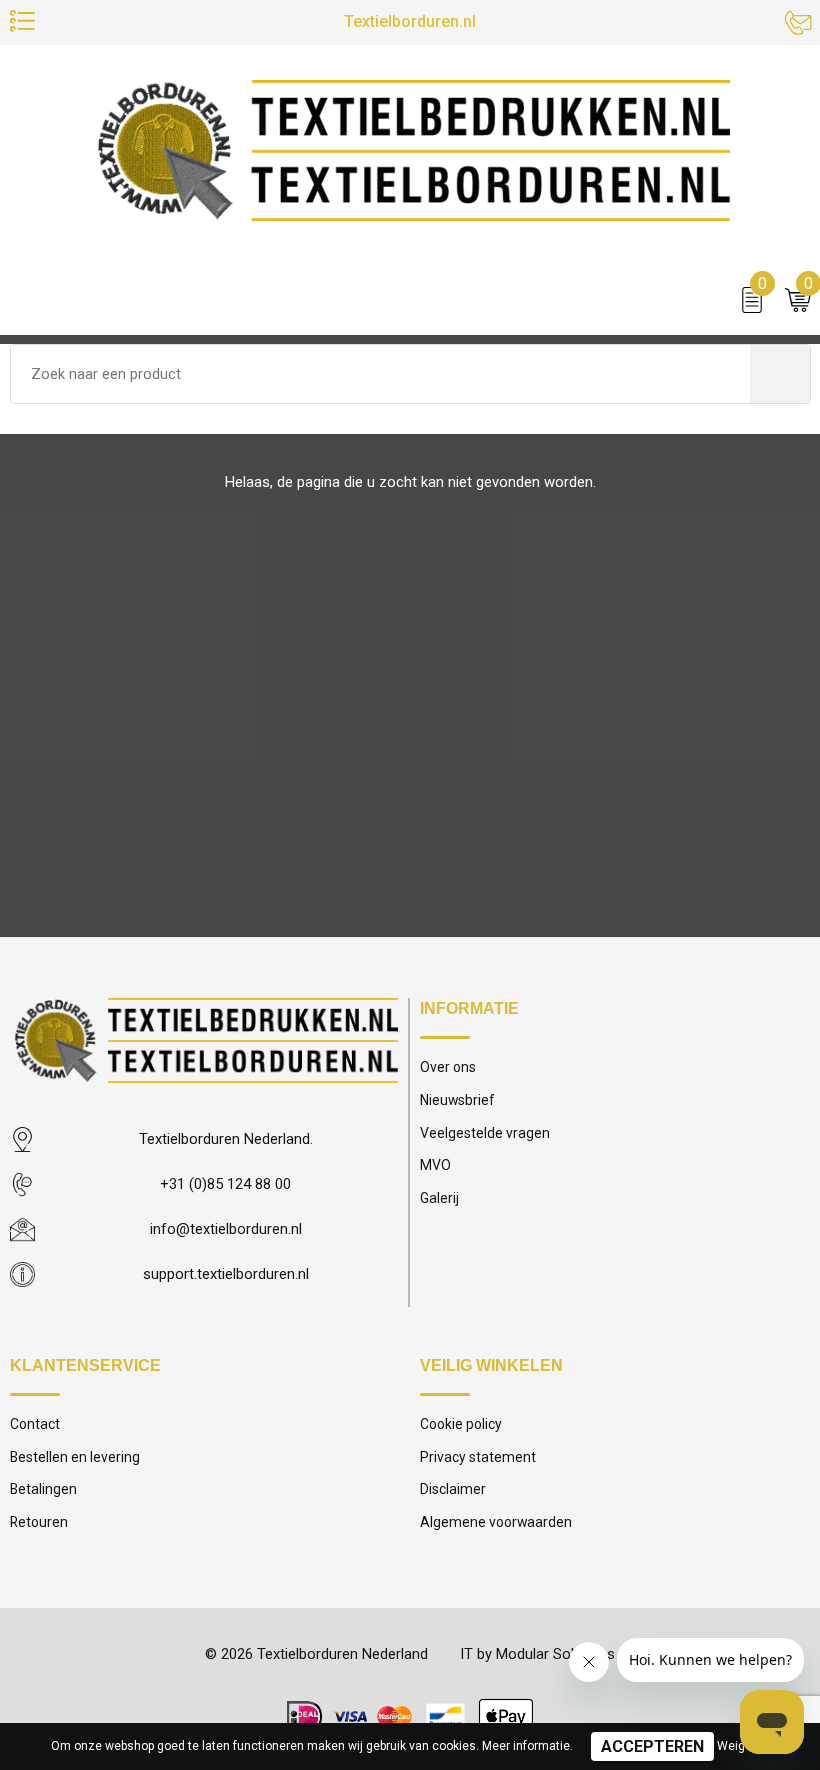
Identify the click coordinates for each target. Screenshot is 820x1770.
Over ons (448, 1067)
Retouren (39, 1522)
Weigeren (743, 1746)
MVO (435, 1165)
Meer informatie (526, 1746)
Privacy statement (478, 1457)
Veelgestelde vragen (485, 1133)
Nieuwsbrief (457, 1100)
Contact (35, 1424)
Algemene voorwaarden (496, 1522)
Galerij (439, 1198)
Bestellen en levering (75, 1457)
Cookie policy (461, 1424)
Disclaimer (453, 1489)
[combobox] (380, 374)
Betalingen (43, 1489)
